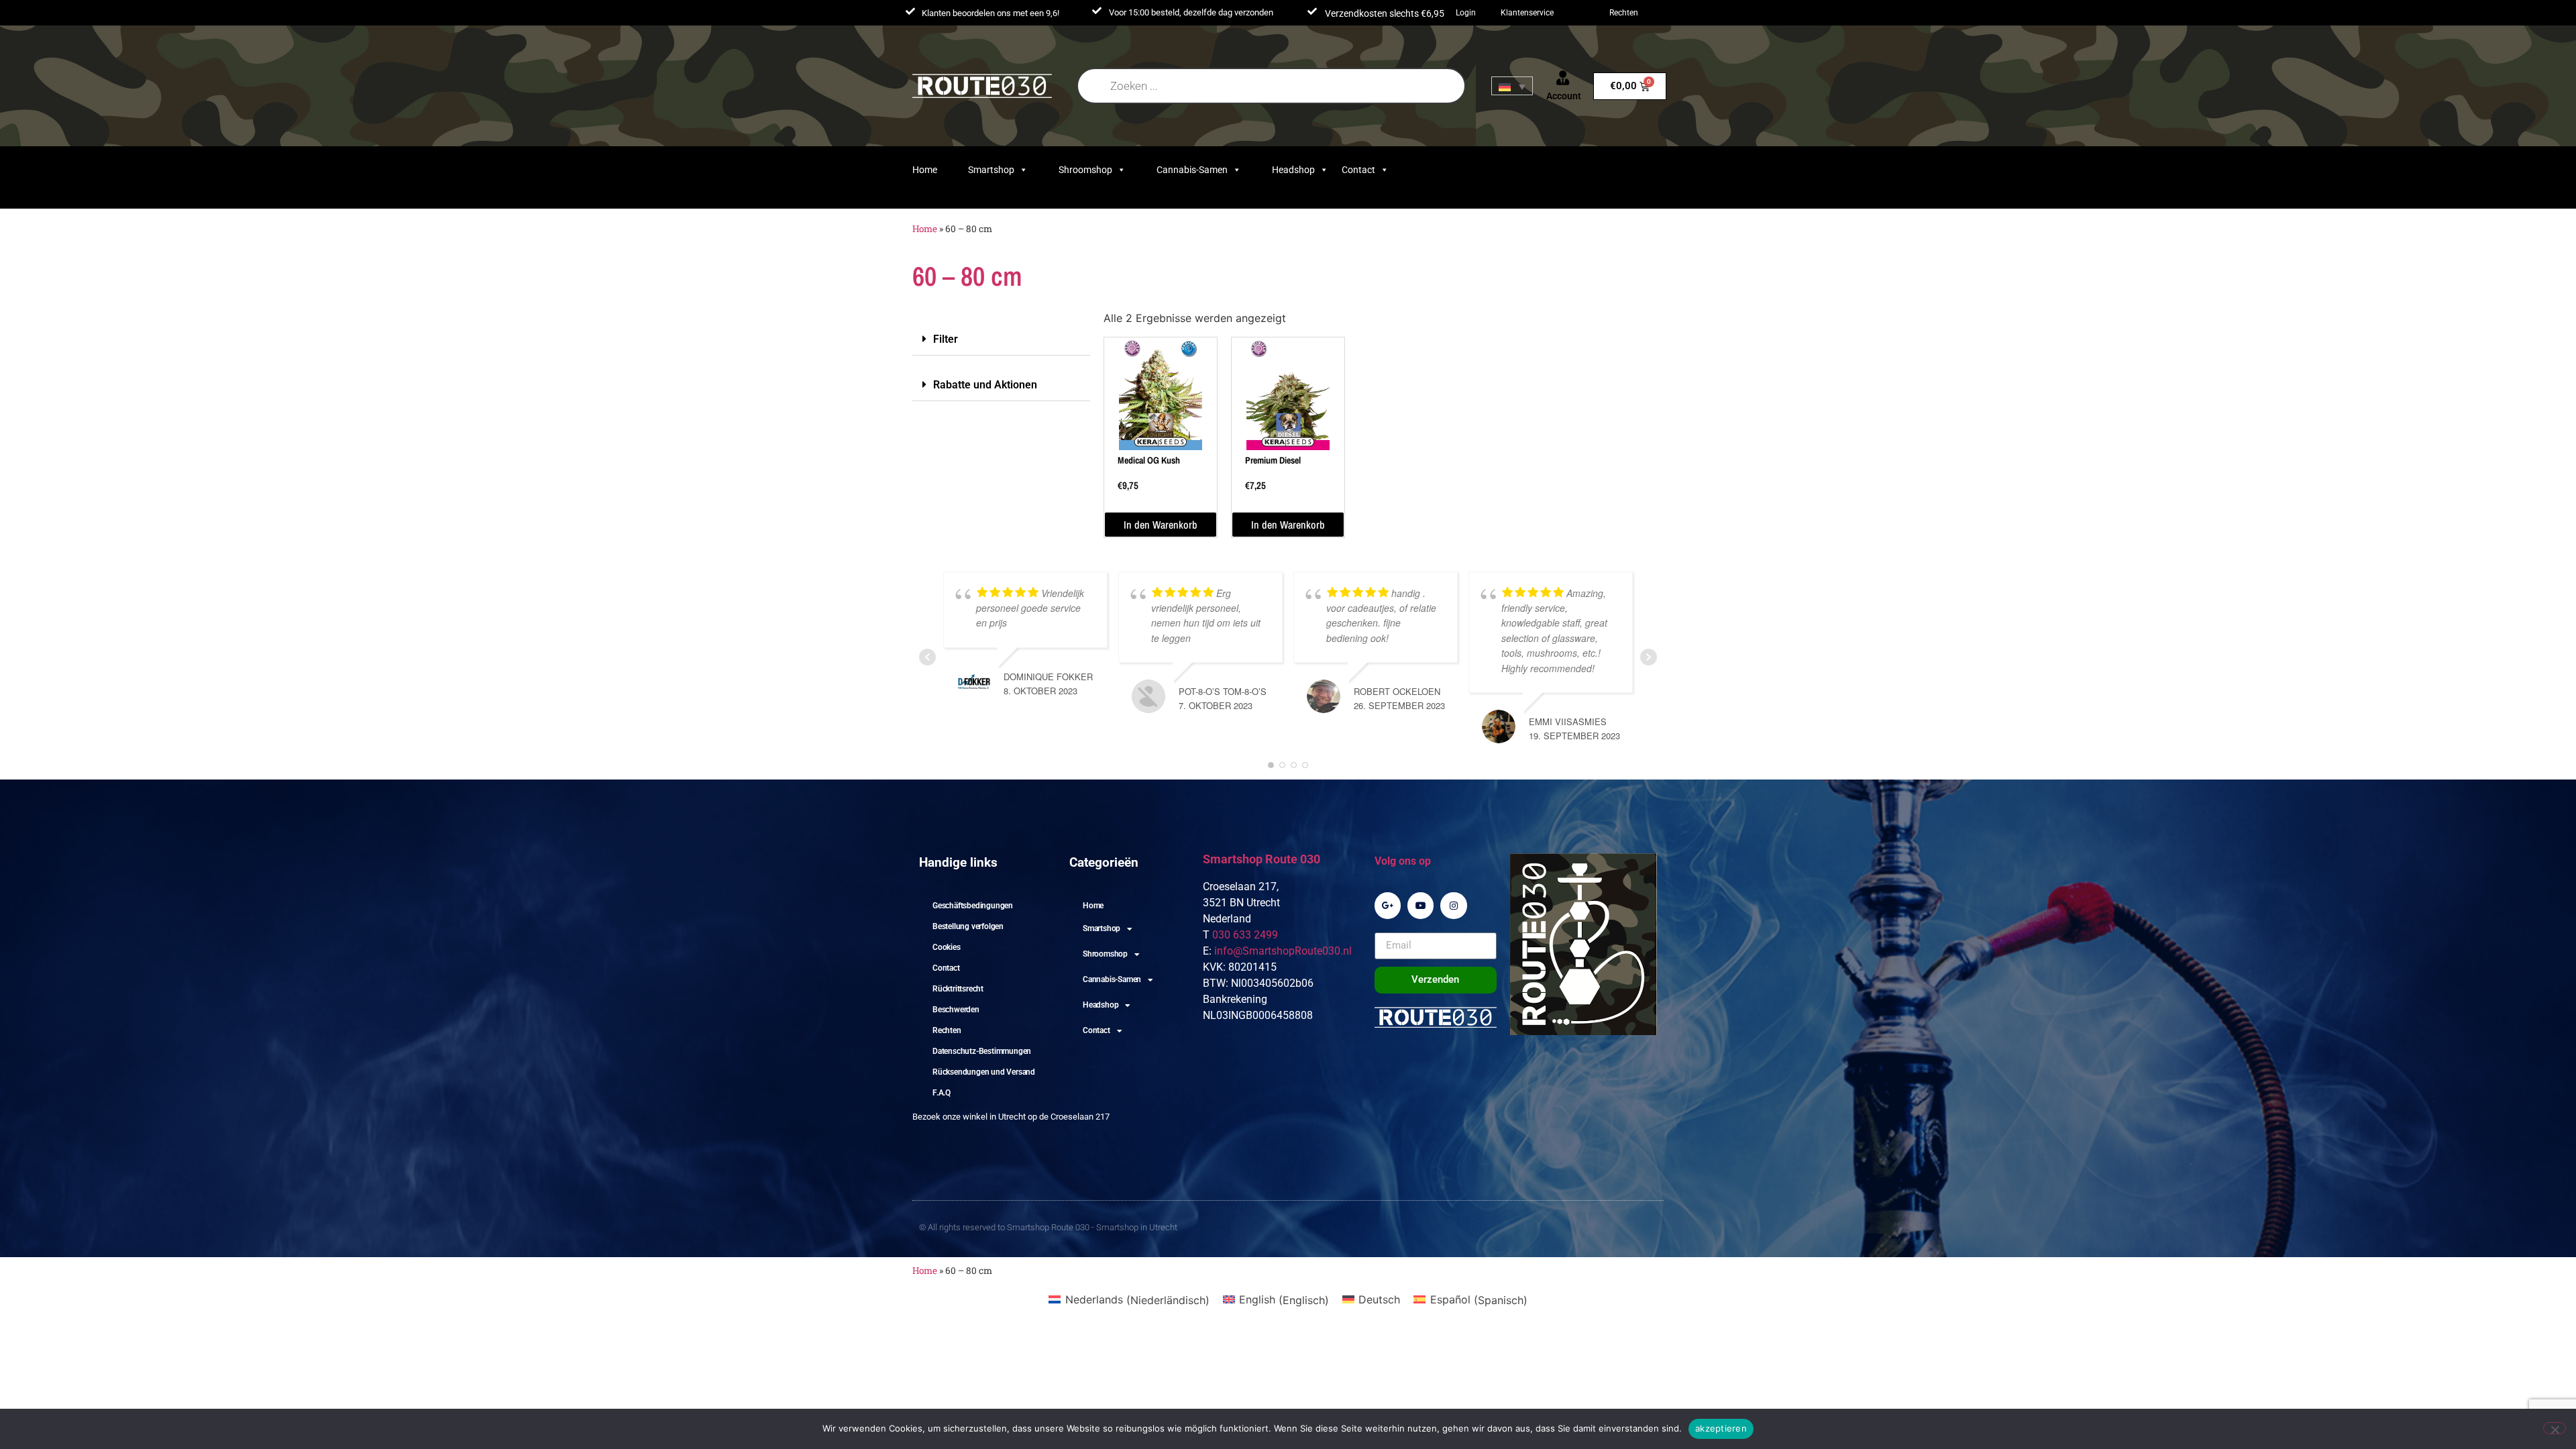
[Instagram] (1453, 905)
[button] (1001, 339)
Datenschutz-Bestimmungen (982, 1051)
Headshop (1293, 170)
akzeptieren (1721, 1428)
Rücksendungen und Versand (984, 1072)
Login (1466, 13)
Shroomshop (1085, 170)
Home (925, 170)
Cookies (947, 947)
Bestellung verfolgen (968, 926)
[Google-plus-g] (1388, 905)
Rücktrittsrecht (958, 989)
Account (1564, 96)
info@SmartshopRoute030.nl (1283, 951)
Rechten (1624, 13)
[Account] (1563, 78)
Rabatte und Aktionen (985, 385)
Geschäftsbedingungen (973, 906)
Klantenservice (1527, 13)
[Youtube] (1420, 905)
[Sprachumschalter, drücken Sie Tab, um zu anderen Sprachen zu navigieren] (1512, 86)
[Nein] (2555, 1428)
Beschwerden (956, 1010)
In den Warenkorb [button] (1161, 525)
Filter (946, 339)
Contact (1358, 170)
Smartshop (991, 170)
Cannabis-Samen (1192, 170)
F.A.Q (942, 1093)
